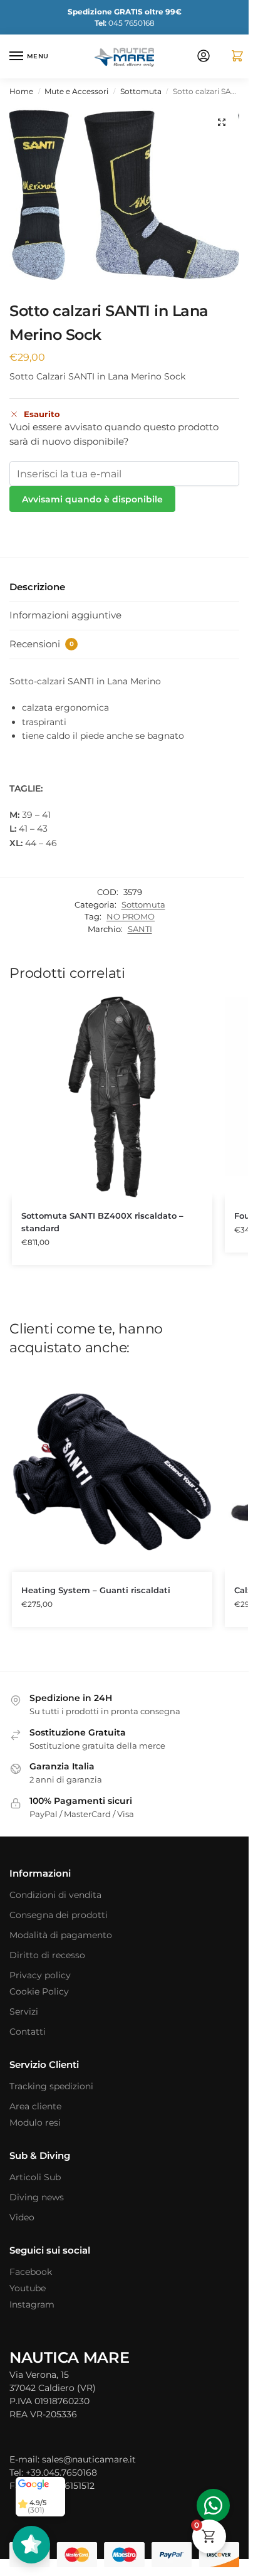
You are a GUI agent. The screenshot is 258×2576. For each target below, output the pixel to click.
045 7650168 (125, 23)
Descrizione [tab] (37, 587)
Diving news (37, 2197)
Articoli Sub (35, 2177)
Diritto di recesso (47, 1955)
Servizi (24, 2012)
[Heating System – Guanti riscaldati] (112, 1471)
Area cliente (35, 2106)
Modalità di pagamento (61, 1935)
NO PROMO (131, 916)
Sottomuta (141, 91)
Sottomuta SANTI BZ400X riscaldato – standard (102, 1222)
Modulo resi (35, 2123)
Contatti (28, 2032)
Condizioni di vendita (55, 1895)
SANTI (140, 929)
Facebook (31, 2272)
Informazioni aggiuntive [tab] (65, 615)
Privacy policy (40, 1975)
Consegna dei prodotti (59, 1915)
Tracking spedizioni (51, 2086)
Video (22, 2217)
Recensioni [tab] (42, 644)
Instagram (32, 2304)
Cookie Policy (39, 1991)
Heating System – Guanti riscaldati (96, 1590)
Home (21, 91)
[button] (232, 57)
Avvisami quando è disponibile (92, 499)
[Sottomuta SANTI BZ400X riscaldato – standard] (112, 1097)
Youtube (28, 2288)
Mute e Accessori (76, 91)
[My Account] (204, 57)
